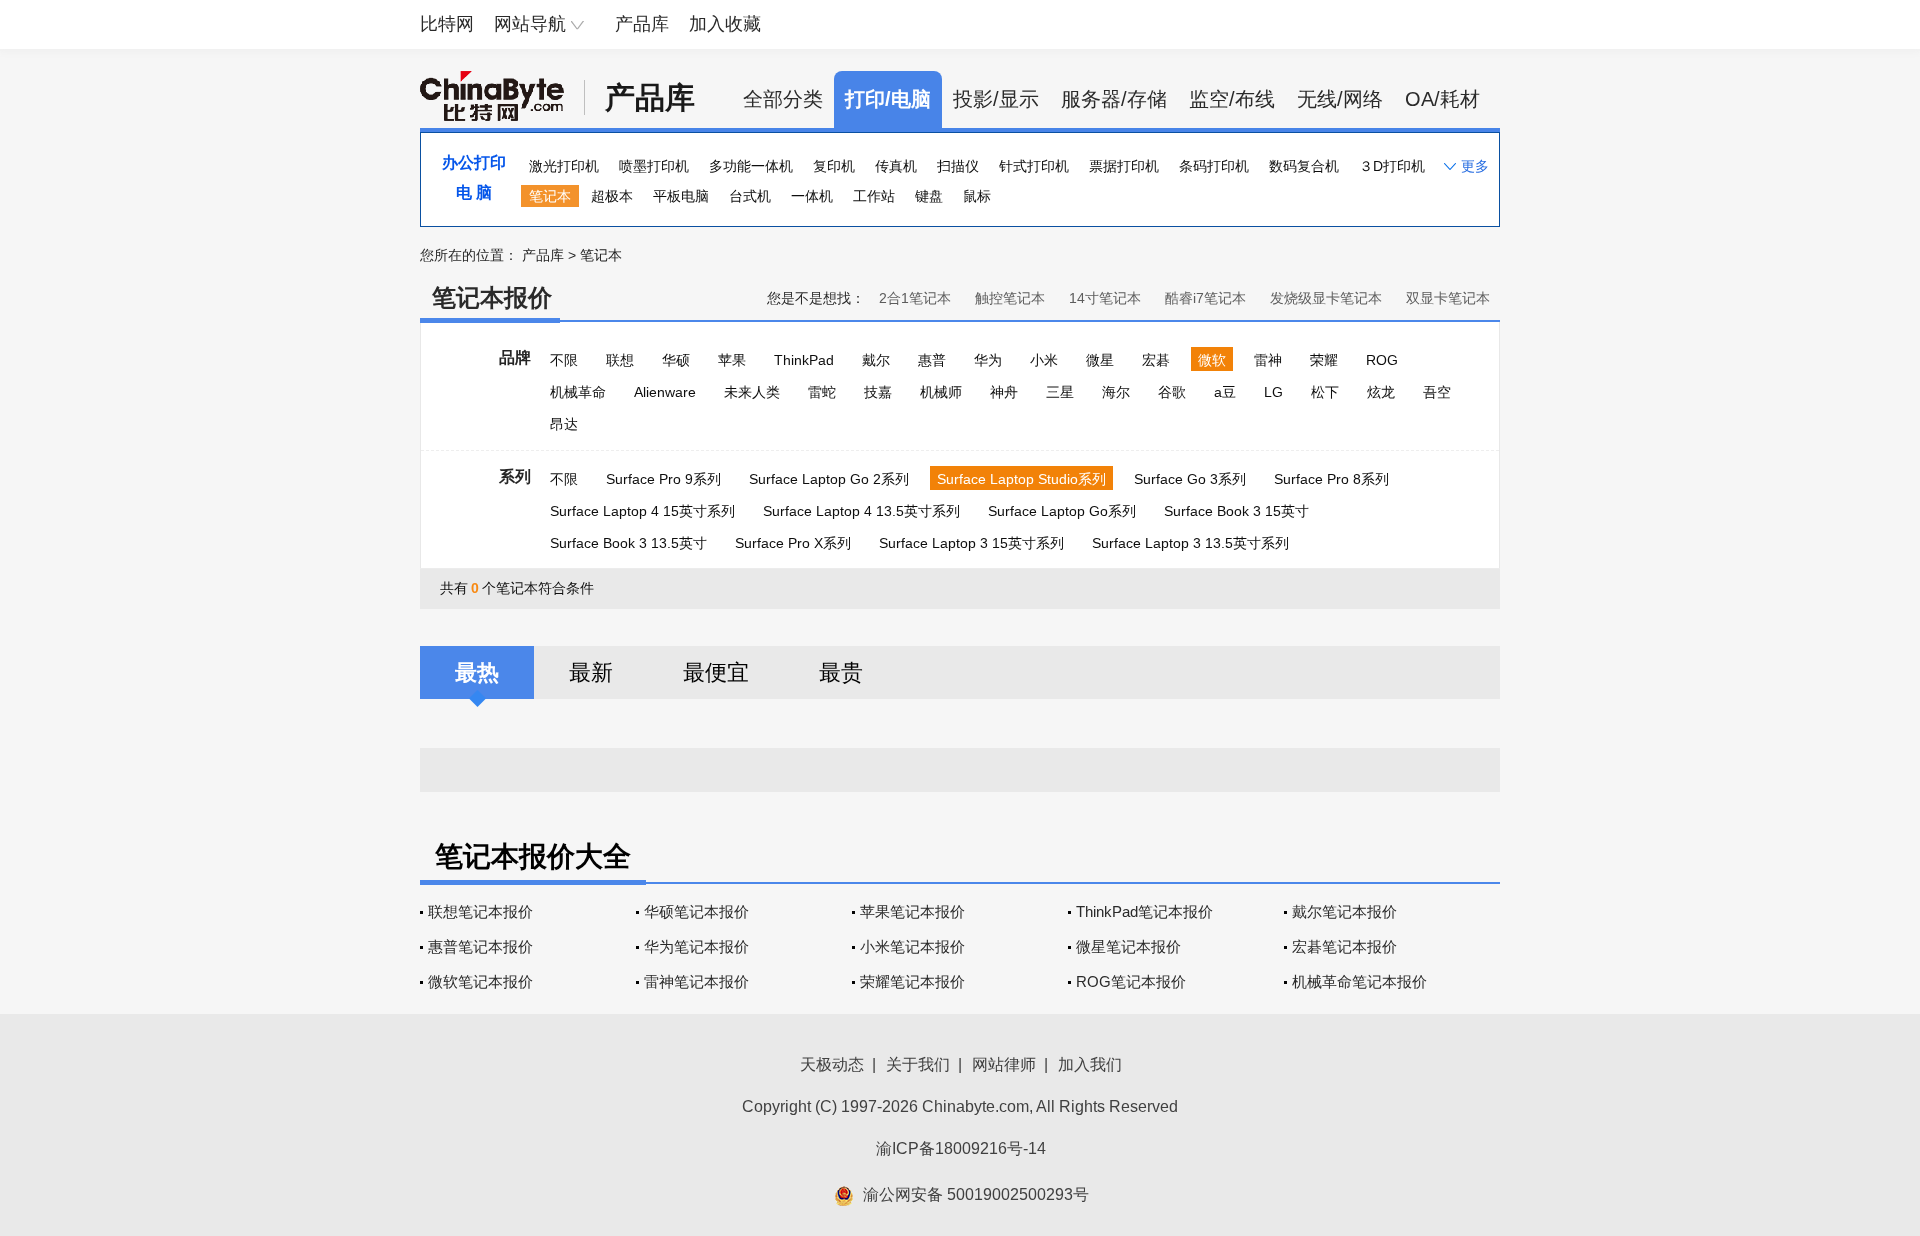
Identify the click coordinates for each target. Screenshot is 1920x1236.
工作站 (874, 196)
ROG (1382, 360)
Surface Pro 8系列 (1331, 479)
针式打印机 (1034, 166)
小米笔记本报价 (912, 946)
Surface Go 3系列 (1190, 479)
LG (1273, 392)
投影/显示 (996, 99)
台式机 (750, 196)
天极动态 (832, 1064)
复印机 (834, 166)
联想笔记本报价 (480, 911)
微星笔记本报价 (1128, 946)
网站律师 (1004, 1064)
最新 (591, 672)
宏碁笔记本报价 (1344, 946)
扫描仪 (958, 166)
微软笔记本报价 (480, 981)
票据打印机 (1124, 166)
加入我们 (1090, 1064)
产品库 (642, 24)
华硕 (676, 360)
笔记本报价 (492, 297)
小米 (1044, 360)
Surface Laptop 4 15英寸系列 (642, 511)
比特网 (447, 24)
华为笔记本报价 (696, 946)
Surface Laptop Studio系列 (1021, 479)
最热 (477, 672)
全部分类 (783, 99)
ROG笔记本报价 (1131, 981)
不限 (564, 360)
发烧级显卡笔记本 (1326, 298)
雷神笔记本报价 (696, 981)
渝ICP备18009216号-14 (961, 1148)
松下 (1325, 392)
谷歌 (1172, 392)
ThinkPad (804, 360)
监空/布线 (1232, 99)
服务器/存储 (1114, 99)
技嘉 (878, 392)
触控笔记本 (1010, 298)
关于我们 (918, 1064)
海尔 (1116, 392)
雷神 (1268, 360)
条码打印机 (1214, 166)
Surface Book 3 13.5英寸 (628, 543)
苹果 (732, 360)
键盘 (929, 196)
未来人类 (752, 392)
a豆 (1225, 392)
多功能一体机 (751, 166)
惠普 (932, 360)
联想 (620, 360)
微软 (1212, 360)
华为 (988, 360)
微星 (1100, 360)
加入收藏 (725, 24)
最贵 (841, 672)
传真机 (896, 166)
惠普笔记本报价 (480, 946)
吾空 (1437, 392)
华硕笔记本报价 (696, 911)
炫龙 (1381, 392)
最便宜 (716, 672)
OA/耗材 (1442, 99)
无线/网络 (1340, 99)
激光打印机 (564, 166)
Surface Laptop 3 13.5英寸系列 (1190, 543)
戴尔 (876, 360)
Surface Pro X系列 (793, 543)
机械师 (941, 392)
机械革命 (578, 392)
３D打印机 (1392, 166)
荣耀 (1324, 360)
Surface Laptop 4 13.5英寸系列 (861, 511)
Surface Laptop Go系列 (1062, 511)
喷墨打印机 (654, 166)
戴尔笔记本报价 (1344, 911)
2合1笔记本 (915, 298)
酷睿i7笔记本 (1205, 298)
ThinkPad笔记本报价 (1144, 911)
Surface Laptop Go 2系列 (829, 479)
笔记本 (550, 196)
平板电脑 (681, 196)
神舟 (1004, 392)
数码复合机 (1304, 166)
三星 (1060, 392)
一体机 (812, 196)
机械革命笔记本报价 (1359, 981)
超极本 (612, 196)
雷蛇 (822, 392)
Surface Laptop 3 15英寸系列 (971, 543)
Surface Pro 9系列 (663, 479)
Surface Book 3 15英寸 (1236, 511)
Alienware (665, 392)
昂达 (564, 424)
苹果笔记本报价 (912, 911)
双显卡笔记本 (1448, 298)
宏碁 (1156, 360)
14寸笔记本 (1105, 298)
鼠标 (977, 196)
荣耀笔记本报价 (912, 981)
